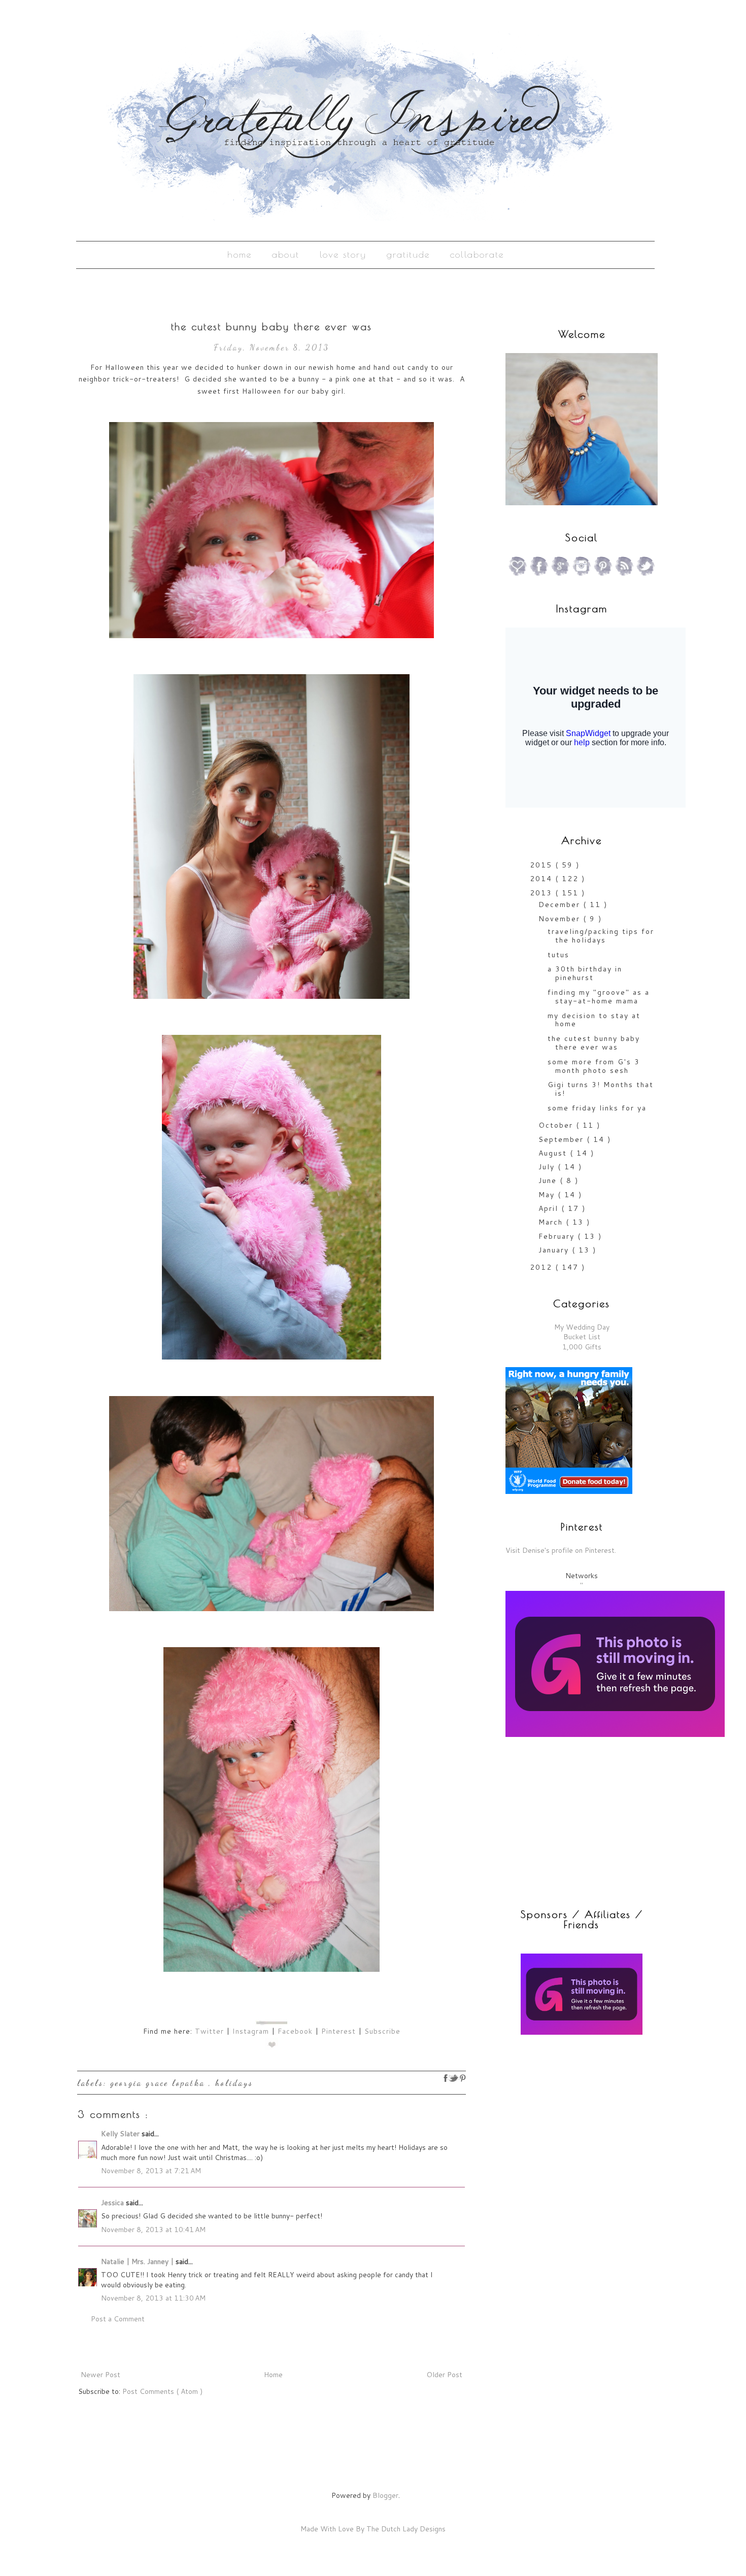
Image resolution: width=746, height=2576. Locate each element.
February (558, 1236)
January (555, 1250)
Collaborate (477, 254)
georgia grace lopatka (159, 2083)
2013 (542, 893)
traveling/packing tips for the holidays (601, 936)
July (548, 1167)
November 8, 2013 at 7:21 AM (151, 2171)
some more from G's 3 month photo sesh (594, 1066)
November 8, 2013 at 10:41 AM (153, 2230)
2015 (542, 865)
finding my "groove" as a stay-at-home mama (599, 997)
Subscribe (382, 2031)
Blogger (385, 2495)
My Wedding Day (582, 1327)
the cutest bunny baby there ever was (594, 1043)
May (548, 1195)
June (549, 1180)
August (554, 1153)
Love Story (343, 254)
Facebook (295, 2031)
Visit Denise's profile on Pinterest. (561, 1550)
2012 (542, 1267)
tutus (558, 955)
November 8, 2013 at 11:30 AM (153, 2298)
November (561, 919)
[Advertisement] (569, 2116)
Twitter (209, 2031)
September (563, 1139)
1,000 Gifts (582, 1347)
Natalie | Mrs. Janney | (138, 2261)
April (550, 1208)
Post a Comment (118, 2319)
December (561, 904)
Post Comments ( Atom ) (162, 2391)
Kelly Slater (121, 2134)
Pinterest (338, 2031)
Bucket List (582, 1337)
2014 (542, 879)
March (552, 1222)
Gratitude (408, 254)
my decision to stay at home (594, 1020)
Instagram (251, 2031)
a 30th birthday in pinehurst (585, 973)
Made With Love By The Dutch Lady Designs (373, 2529)
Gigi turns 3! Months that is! (601, 1089)
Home (240, 254)
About (286, 254)
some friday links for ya (597, 1108)
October (557, 1125)
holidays (234, 2083)
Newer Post (100, 2375)
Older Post (444, 2375)
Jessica (113, 2203)
